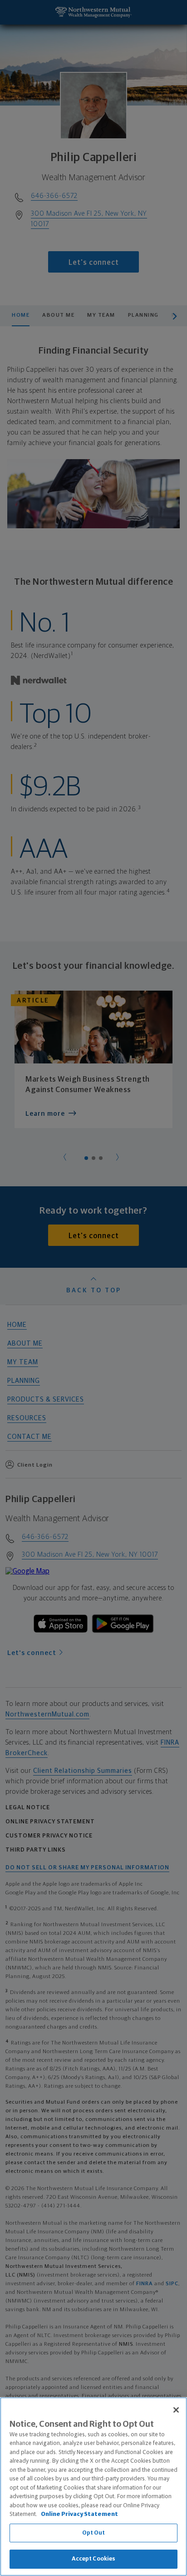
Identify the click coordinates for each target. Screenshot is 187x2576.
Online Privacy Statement (79, 2514)
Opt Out (94, 2533)
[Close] (176, 2410)
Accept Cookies (94, 2559)
